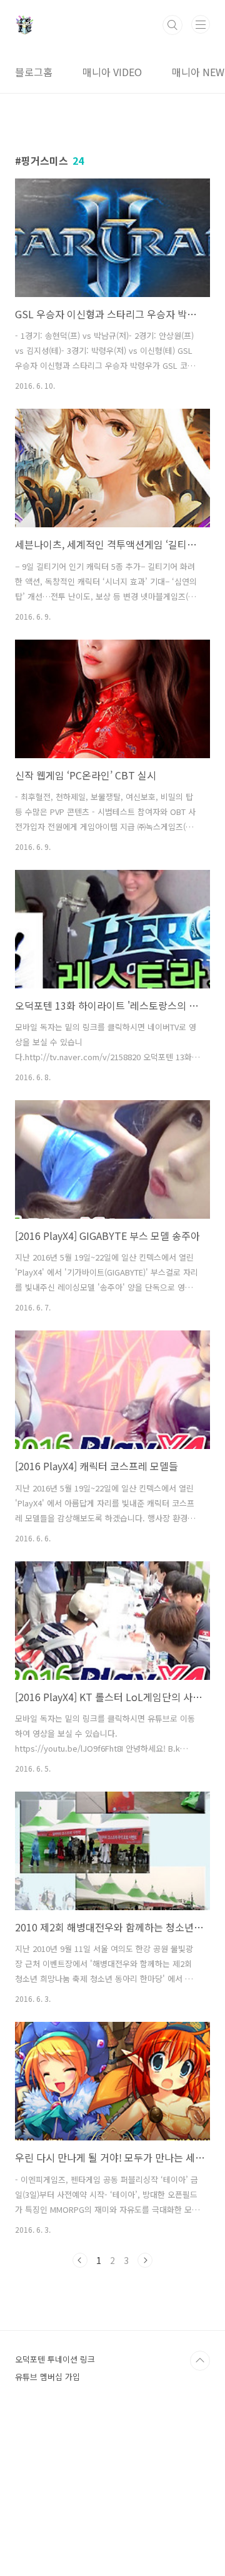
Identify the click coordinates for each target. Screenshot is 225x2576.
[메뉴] (201, 24)
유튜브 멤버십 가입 (47, 2377)
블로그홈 (34, 72)
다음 (145, 2260)
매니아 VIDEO (112, 72)
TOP (200, 2361)
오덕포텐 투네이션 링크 (55, 2359)
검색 (172, 25)
